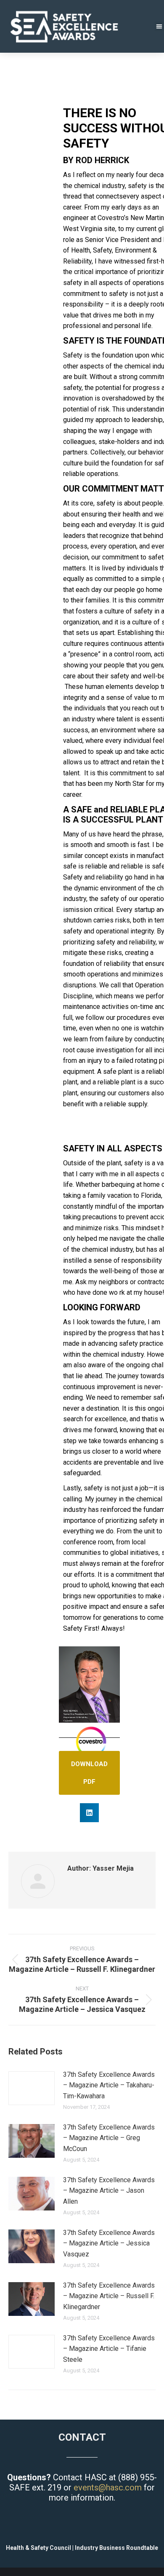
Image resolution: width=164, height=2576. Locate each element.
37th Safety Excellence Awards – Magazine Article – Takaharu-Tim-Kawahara (109, 2085)
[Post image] (32, 2088)
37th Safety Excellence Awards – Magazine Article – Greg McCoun (109, 2138)
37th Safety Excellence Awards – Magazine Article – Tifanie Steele (109, 2349)
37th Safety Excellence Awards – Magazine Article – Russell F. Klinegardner (109, 2296)
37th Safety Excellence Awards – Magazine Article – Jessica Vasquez (109, 2243)
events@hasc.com (108, 2487)
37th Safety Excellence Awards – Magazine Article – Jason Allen (109, 2191)
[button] (89, 1813)
